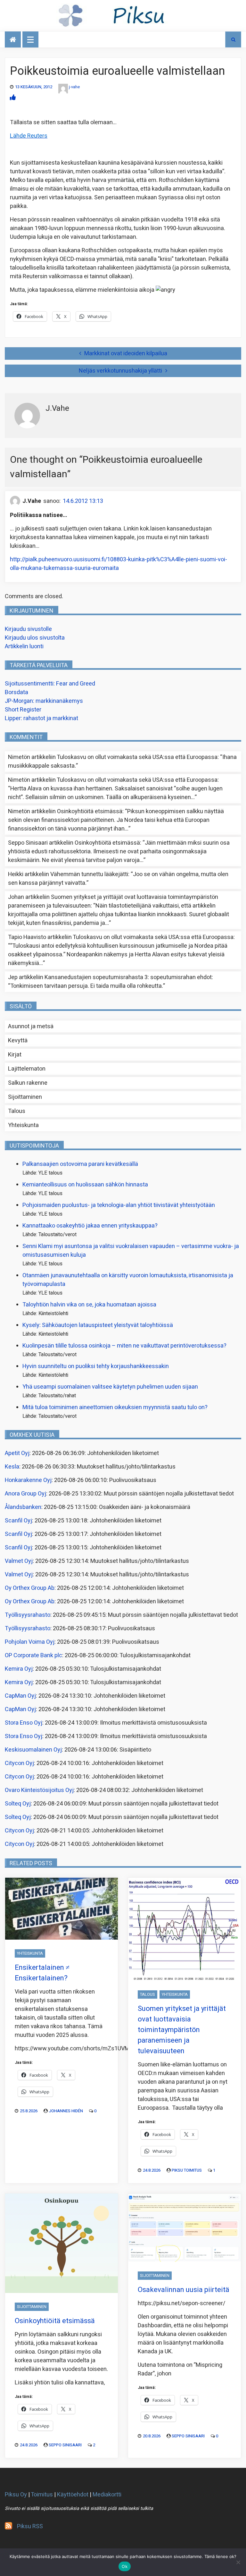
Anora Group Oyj (25, 1494)
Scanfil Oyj (18, 1521)
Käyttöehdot (73, 2495)
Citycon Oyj (19, 1763)
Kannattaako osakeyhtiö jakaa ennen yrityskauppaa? (90, 1226)
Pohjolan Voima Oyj (30, 1642)
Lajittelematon (27, 1069)
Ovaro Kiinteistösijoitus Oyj (39, 1790)
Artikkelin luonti (24, 646)
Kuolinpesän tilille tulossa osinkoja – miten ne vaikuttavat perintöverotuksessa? (124, 1346)
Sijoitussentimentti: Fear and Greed (50, 684)
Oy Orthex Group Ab (30, 1588)
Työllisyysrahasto (28, 1615)
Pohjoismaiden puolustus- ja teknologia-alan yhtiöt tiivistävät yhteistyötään (119, 1205)
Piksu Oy (16, 2495)
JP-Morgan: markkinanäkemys (44, 701)
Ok (125, 2566)
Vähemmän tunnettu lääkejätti (89, 874)
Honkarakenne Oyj (28, 1480)
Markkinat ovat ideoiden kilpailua (126, 353)
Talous (17, 1111)
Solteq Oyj (18, 1804)
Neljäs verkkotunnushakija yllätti (120, 371)
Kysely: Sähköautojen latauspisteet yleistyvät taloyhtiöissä (98, 1325)
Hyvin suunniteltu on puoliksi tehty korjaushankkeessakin (96, 1366)
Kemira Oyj (19, 1669)
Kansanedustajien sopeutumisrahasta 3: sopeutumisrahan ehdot (128, 977)
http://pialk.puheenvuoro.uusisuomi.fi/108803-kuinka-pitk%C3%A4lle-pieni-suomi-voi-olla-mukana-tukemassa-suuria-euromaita (119, 564)
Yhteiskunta (23, 1125)
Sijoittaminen (25, 1097)
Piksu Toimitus (187, 2170)
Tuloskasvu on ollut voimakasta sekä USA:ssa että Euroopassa (137, 757)
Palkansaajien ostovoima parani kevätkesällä (80, 1164)
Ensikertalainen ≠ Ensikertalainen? (42, 1973)
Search (233, 39)
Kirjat (15, 1055)
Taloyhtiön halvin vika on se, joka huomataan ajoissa (89, 1305)
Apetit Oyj (17, 1453)
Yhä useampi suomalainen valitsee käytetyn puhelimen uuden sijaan (110, 1387)
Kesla (12, 1467)
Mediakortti (107, 2495)
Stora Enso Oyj (24, 1723)
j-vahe (74, 87)
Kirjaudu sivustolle (28, 629)
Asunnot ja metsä (31, 1026)
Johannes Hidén (66, 2111)
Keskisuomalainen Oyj (33, 1750)
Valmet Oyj (19, 1561)
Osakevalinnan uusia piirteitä (184, 2290)
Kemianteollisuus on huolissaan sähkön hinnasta (85, 1185)
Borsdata (16, 692)
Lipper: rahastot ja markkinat (41, 718)
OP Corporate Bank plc (33, 1655)
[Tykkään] (13, 98)
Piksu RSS (30, 2526)
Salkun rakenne (28, 1083)
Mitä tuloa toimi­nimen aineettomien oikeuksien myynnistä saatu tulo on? (115, 1407)
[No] (238, 2562)
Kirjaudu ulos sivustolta (35, 638)
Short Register (23, 710)
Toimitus (42, 2495)
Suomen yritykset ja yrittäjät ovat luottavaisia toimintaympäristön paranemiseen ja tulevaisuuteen (182, 2030)
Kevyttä (18, 1041)
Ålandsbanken (23, 1507)
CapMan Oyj (20, 1696)
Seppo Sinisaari (65, 2445)
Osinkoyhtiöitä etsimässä (90, 811)
